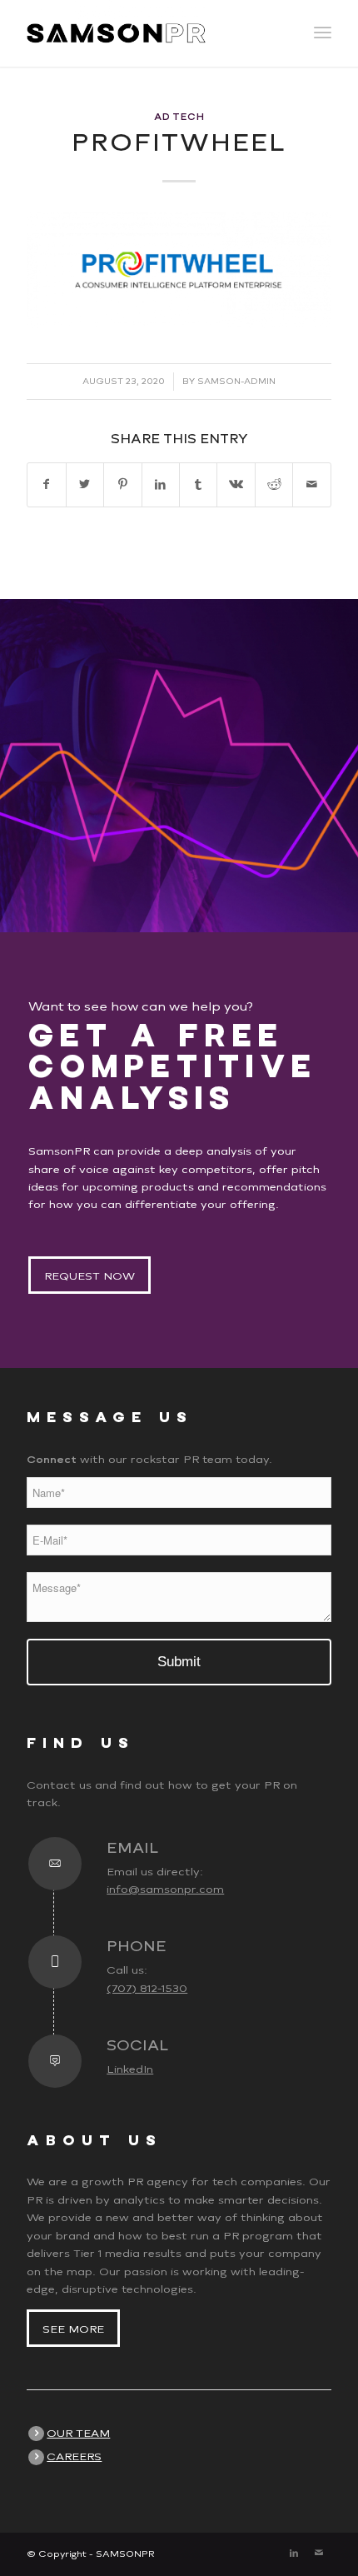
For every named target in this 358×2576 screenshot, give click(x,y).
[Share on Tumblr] (198, 484)
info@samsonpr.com (165, 1889)
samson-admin (236, 381)
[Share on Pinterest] (122, 484)
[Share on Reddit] (274, 484)
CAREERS (74, 2456)
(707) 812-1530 (147, 1988)
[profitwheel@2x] (179, 270)
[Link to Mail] (319, 2554)
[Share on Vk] (236, 484)
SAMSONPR (125, 2554)
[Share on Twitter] (85, 484)
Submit (179, 1662)
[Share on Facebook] (46, 484)
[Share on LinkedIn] (161, 484)
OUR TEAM (78, 2433)
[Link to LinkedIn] (294, 2554)
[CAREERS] (36, 2457)
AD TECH (179, 117)
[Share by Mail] (311, 484)
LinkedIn (130, 2069)
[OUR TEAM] (36, 2434)
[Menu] (323, 33)
